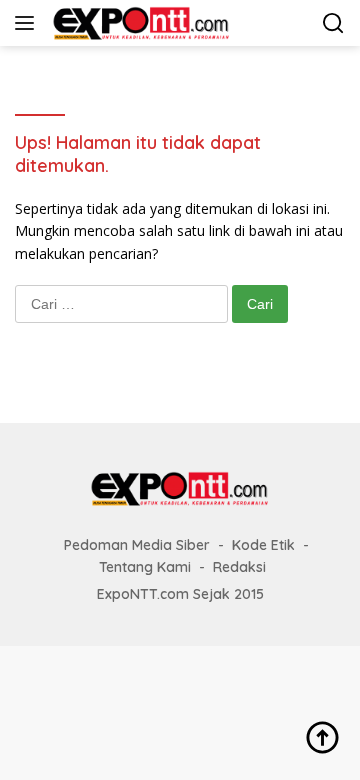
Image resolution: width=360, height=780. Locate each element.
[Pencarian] (333, 23)
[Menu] (28, 23)
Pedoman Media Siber (137, 545)
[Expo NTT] (139, 23)
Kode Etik (263, 545)
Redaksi (239, 567)
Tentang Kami (145, 567)
